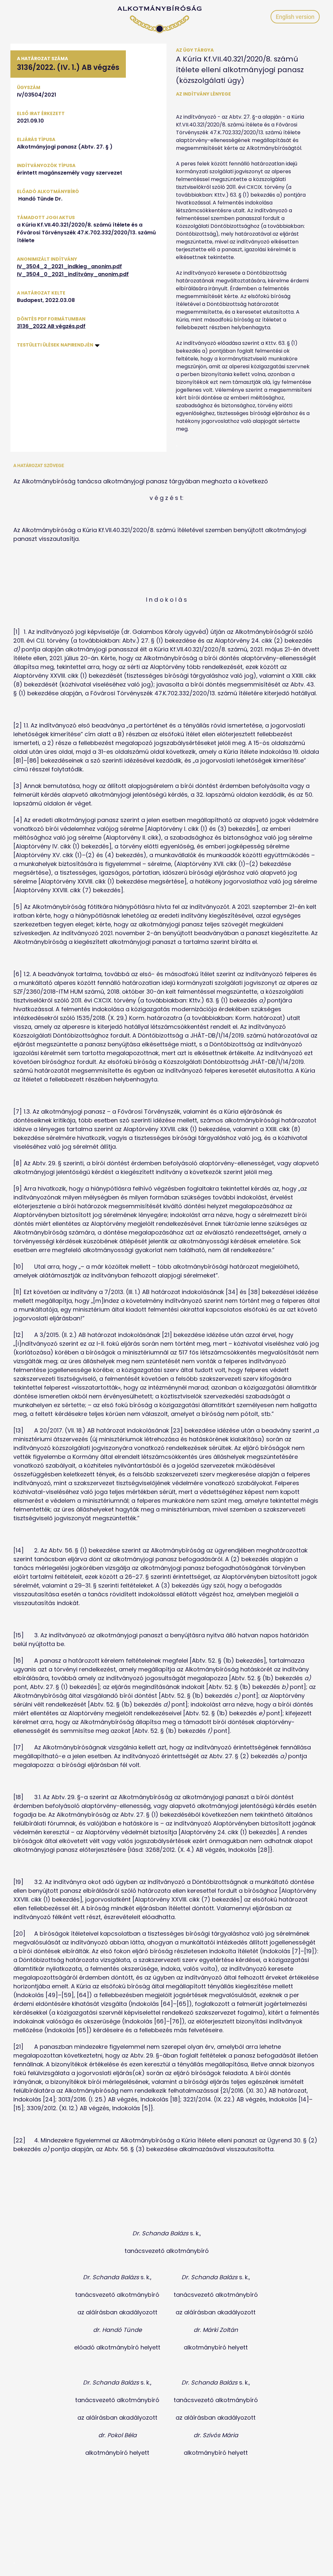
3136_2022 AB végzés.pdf (51, 326)
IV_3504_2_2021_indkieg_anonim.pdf (69, 266)
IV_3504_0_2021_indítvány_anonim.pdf (73, 274)
